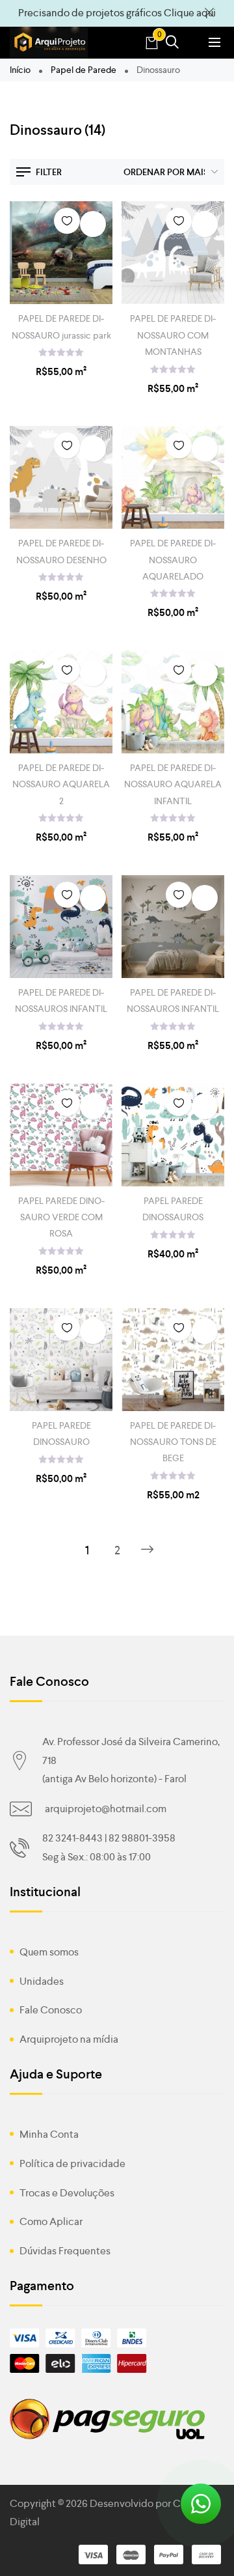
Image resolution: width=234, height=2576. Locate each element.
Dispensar (209, 13)
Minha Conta (49, 2134)
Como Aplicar (51, 2221)
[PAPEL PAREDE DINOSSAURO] (61, 1360)
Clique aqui (190, 13)
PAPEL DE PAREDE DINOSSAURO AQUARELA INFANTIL (173, 784)
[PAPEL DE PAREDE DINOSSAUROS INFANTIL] (61, 927)
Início (20, 70)
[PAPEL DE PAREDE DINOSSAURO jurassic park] (61, 253)
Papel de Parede (84, 70)
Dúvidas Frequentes (65, 2251)
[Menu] (214, 42)
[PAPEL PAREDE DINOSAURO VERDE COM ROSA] (61, 1135)
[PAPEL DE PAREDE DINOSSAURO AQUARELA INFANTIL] (173, 702)
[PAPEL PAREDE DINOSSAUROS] (173, 1135)
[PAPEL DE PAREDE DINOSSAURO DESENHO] (61, 477)
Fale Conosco (51, 2010)
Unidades (42, 1981)
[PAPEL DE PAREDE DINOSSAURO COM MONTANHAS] (173, 253)
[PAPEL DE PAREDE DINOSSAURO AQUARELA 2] (61, 702)
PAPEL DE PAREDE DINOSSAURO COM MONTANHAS (173, 335)
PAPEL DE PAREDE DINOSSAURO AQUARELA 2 (61, 784)
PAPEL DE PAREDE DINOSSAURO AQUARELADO (173, 559)
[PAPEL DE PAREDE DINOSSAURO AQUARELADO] (173, 477)
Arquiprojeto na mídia (69, 2039)
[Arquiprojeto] (49, 43)
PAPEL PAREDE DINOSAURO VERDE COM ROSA (61, 1217)
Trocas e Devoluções (67, 2193)
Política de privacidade (72, 2163)
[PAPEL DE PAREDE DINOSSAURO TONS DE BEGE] (173, 1360)
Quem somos (49, 1952)
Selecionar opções (93, 224)
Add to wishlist (67, 221)
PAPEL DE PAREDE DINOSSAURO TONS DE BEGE (173, 1442)
